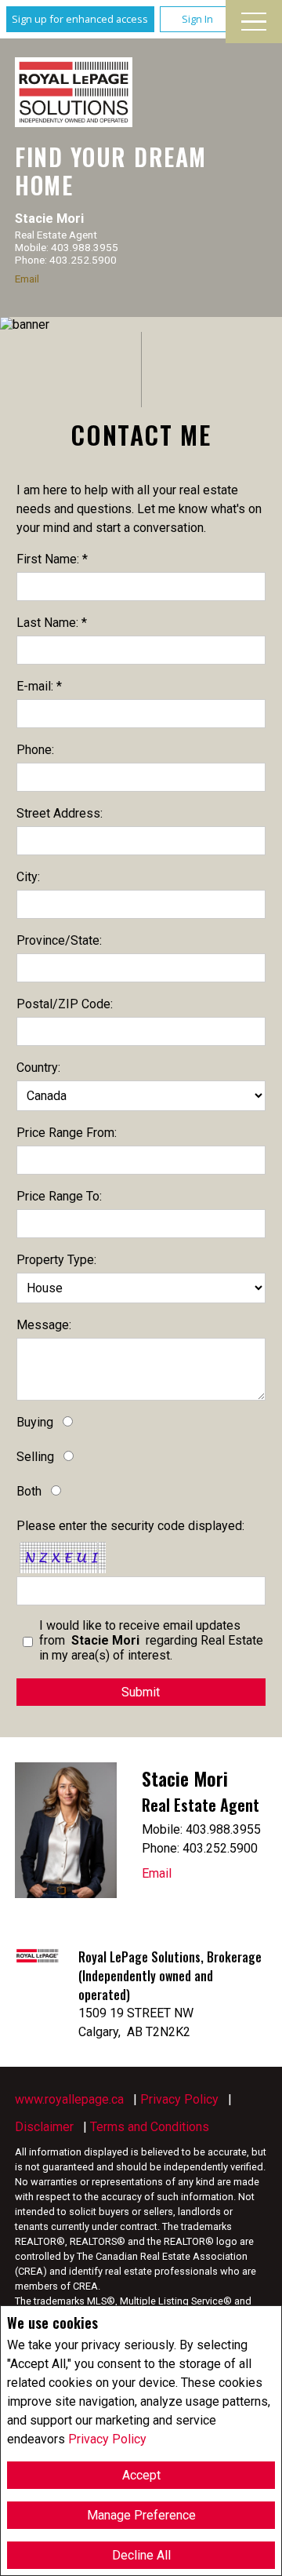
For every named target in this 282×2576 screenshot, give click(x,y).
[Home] (74, 92)
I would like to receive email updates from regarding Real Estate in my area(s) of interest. (151, 1640)
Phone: (35, 750)
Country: (38, 1068)
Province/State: (59, 940)
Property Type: (56, 1260)
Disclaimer (44, 2127)
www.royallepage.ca (69, 2099)
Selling (35, 1457)
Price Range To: (59, 1196)
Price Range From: (67, 1133)
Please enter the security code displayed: (130, 1526)
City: (28, 877)
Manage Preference (141, 2515)
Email (27, 279)
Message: (44, 1325)
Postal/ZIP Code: (65, 1004)
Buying (35, 1422)
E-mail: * (39, 686)
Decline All (141, 2555)
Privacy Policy (107, 2439)
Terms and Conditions (150, 2127)
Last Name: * (52, 623)
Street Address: (60, 813)
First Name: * (52, 559)
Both (29, 1491)
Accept (141, 2475)
